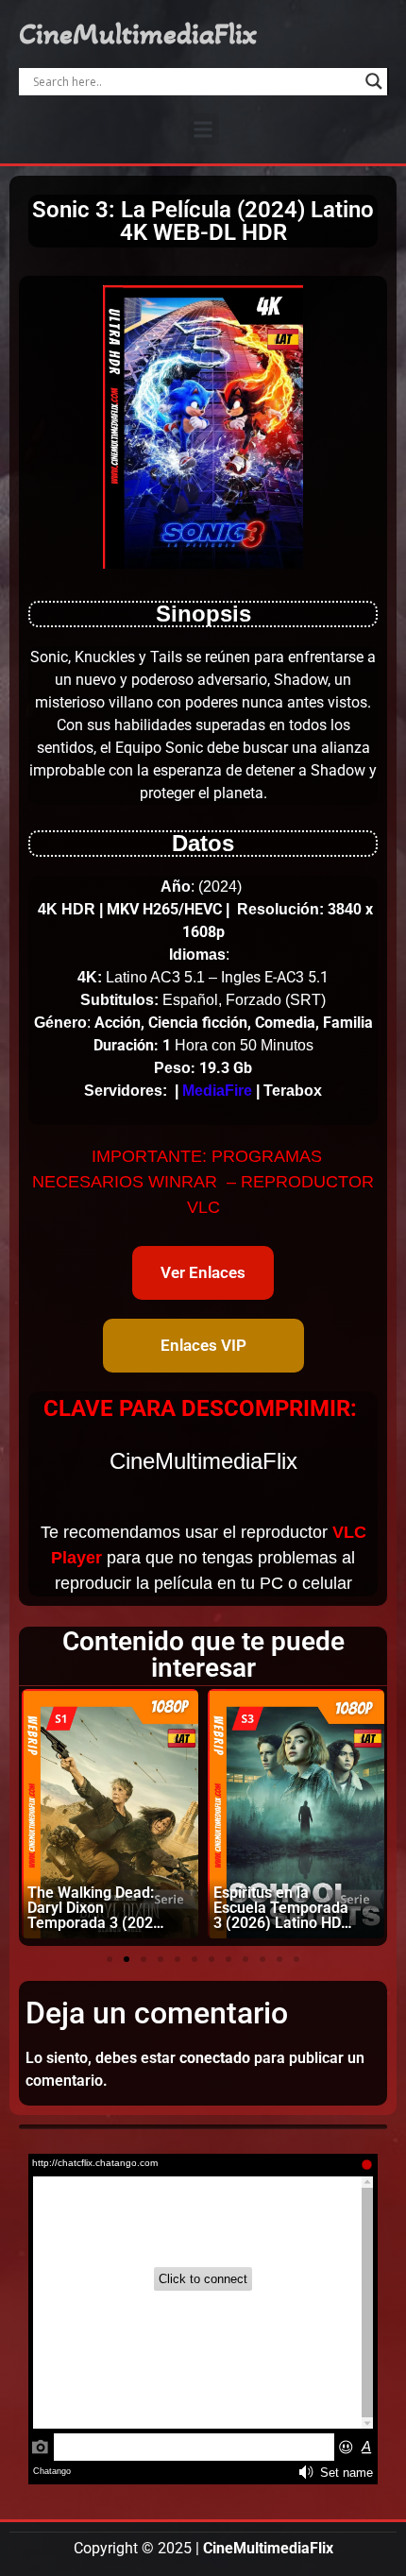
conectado (215, 2058)
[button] (203, 129)
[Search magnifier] (374, 81)
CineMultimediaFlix (138, 34)
